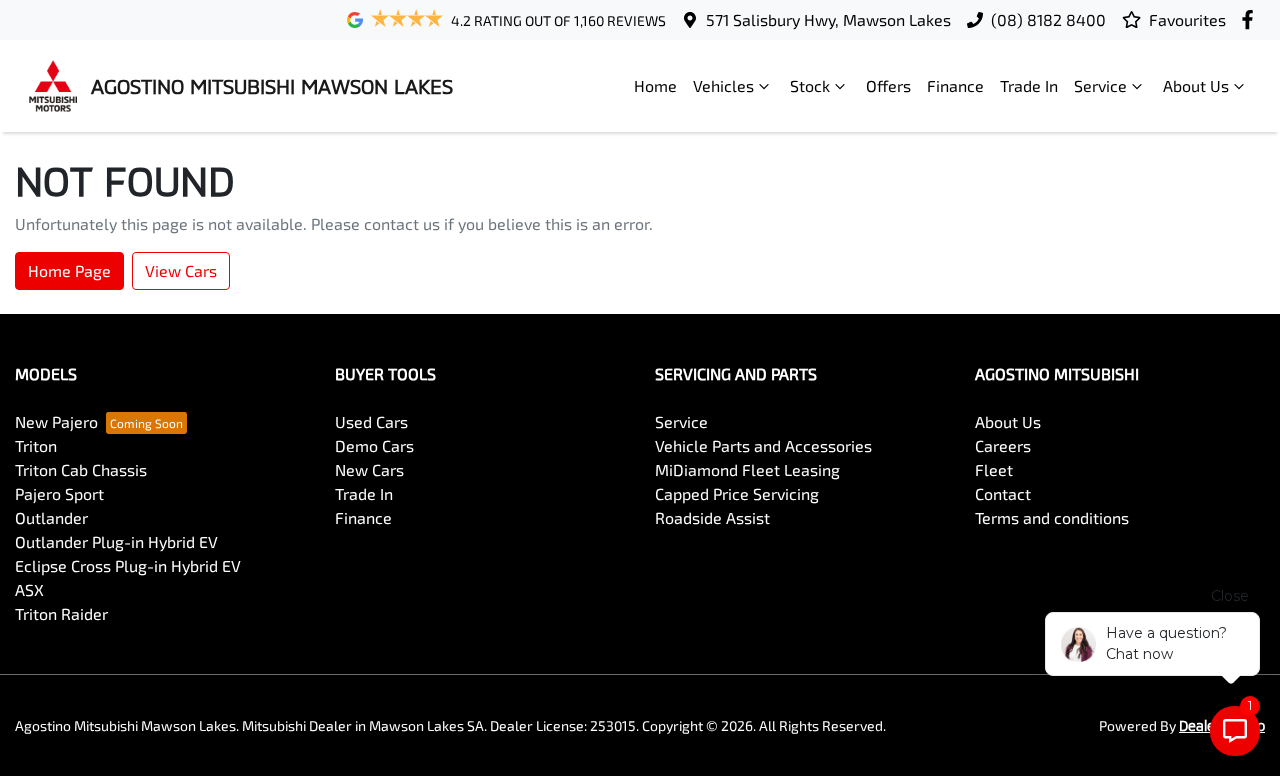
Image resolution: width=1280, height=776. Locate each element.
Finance (955, 85)
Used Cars (371, 421)
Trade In (1029, 85)
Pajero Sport (59, 493)
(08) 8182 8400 (1048, 19)
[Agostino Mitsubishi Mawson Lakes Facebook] (1251, 19)
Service (1100, 85)
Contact (1003, 493)
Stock (810, 85)
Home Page (69, 270)
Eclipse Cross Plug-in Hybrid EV (128, 565)
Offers (888, 85)
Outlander (51, 517)
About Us (1196, 85)
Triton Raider (61, 613)
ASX (29, 589)
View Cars (181, 270)
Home (655, 85)
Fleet (994, 469)
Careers (1003, 445)
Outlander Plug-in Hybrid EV (116, 541)
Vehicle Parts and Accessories (763, 445)
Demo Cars (374, 445)
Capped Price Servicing (737, 493)
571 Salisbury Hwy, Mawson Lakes (828, 19)
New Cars (369, 469)
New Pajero (56, 421)
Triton (36, 445)
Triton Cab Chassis (81, 469)
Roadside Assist (712, 517)
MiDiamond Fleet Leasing (747, 469)
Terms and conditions (1052, 517)
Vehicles (723, 85)
